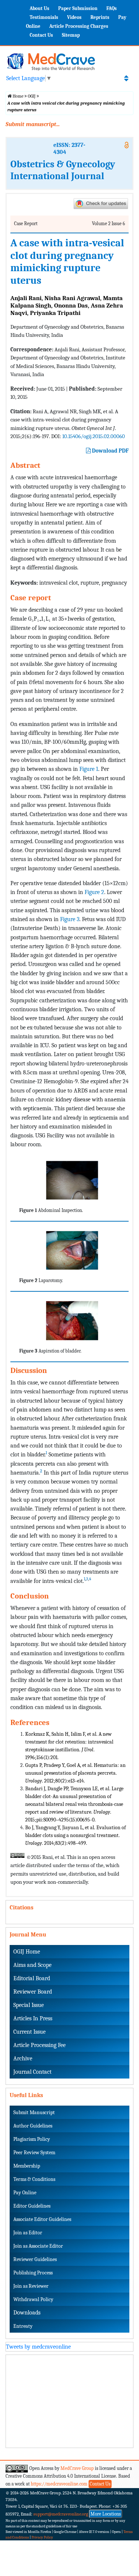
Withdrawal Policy (33, 2299)
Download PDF (110, 451)
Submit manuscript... (33, 124)
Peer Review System (34, 2153)
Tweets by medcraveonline (38, 2347)
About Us (39, 8)
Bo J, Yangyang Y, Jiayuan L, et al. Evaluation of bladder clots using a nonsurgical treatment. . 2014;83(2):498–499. (75, 1835)
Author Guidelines (33, 2126)
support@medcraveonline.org (61, 2514)
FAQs (112, 8)
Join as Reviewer (31, 2286)
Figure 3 (70, 919)
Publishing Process (33, 2273)
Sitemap (71, 35)
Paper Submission (78, 8)
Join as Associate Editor (38, 2246)
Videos (74, 17)
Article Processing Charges (79, 26)
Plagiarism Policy (32, 2139)
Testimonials (44, 17)
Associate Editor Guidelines (42, 2219)
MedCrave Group (77, 2468)
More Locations (106, 2514)
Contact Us (41, 35)
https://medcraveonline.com (60, 2484)
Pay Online (25, 2193)
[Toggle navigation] (126, 78)
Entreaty (23, 2326)
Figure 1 (89, 769)
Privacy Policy (42, 2537)
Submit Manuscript (34, 2112)
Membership (27, 2166)
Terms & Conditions (34, 2179)
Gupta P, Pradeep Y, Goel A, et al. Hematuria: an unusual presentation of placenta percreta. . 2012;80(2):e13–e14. (75, 1773)
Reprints (100, 17)
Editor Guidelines (32, 2206)
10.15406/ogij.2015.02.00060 (94, 436)
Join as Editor (28, 2233)
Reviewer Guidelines (35, 2259)
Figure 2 (94, 892)
